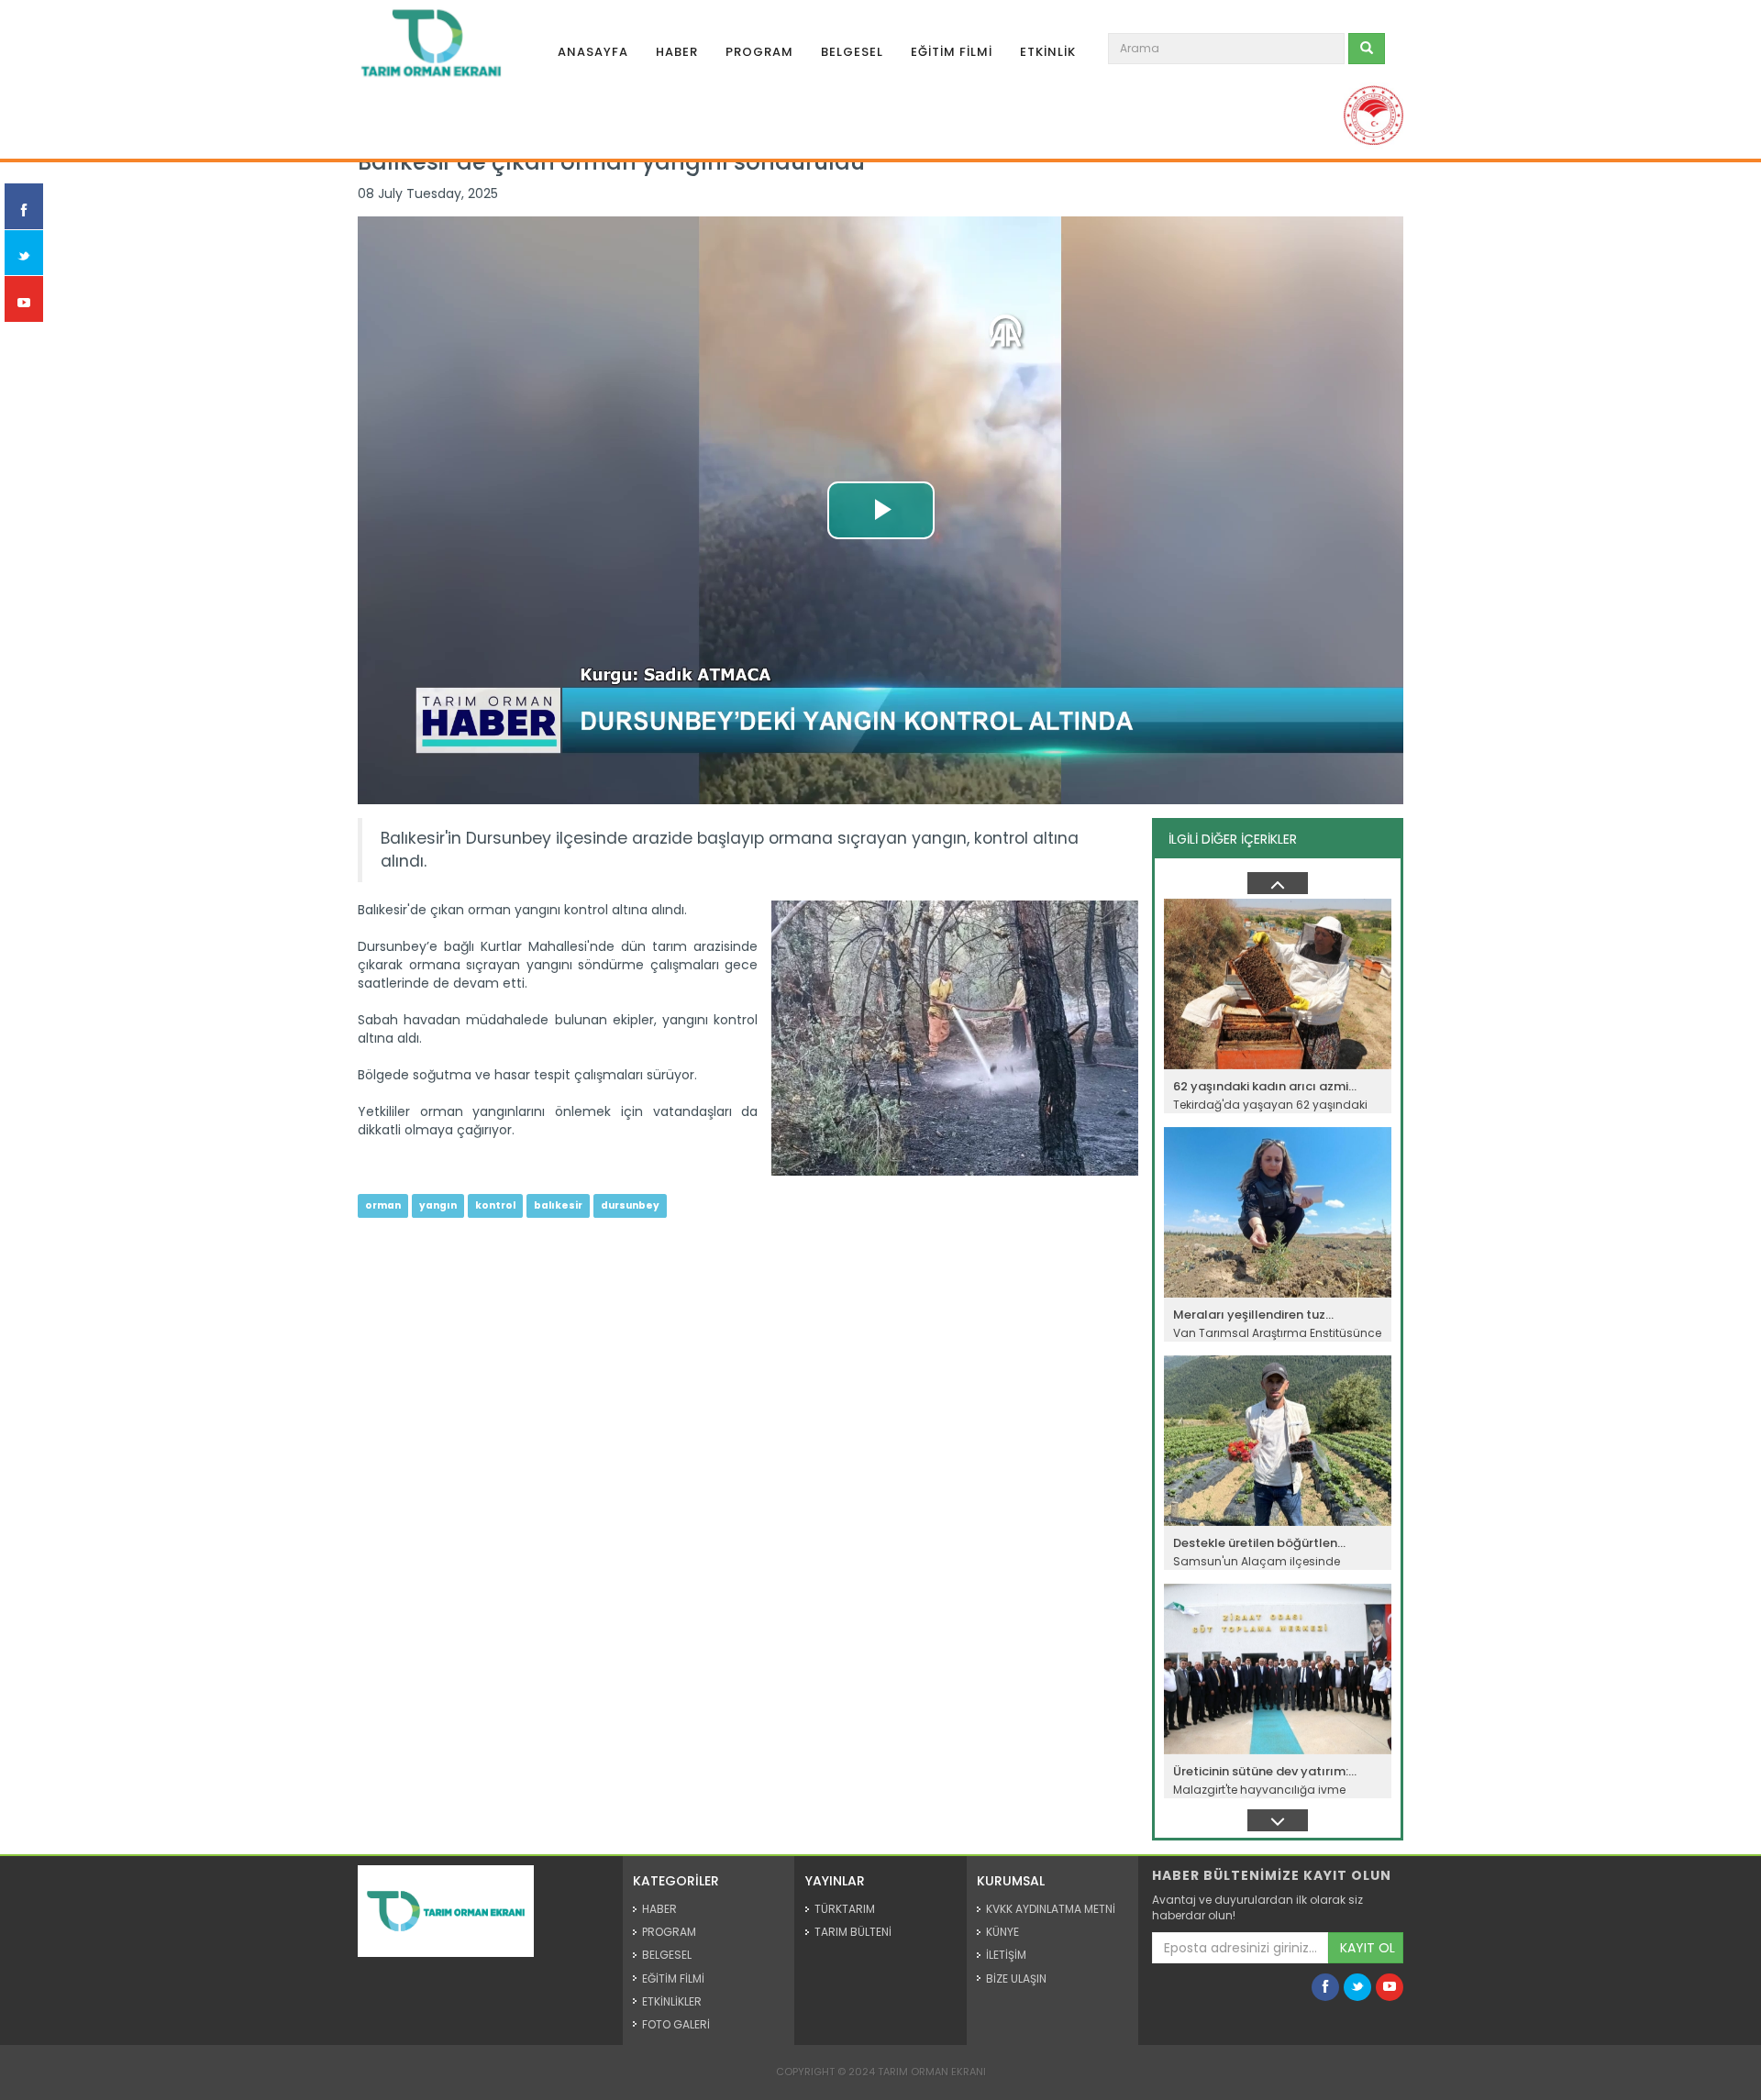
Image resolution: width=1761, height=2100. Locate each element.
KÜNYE (1002, 1932)
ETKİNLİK (1048, 52)
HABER (677, 52)
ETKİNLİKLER (672, 2001)
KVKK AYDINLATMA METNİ (1051, 1909)
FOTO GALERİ (676, 2024)
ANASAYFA (593, 52)
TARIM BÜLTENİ (853, 1932)
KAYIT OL (1368, 1948)
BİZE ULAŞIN (1016, 1978)
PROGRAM (759, 52)
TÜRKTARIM (845, 1909)
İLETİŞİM (1006, 1955)
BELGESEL (852, 52)
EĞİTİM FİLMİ (952, 52)
